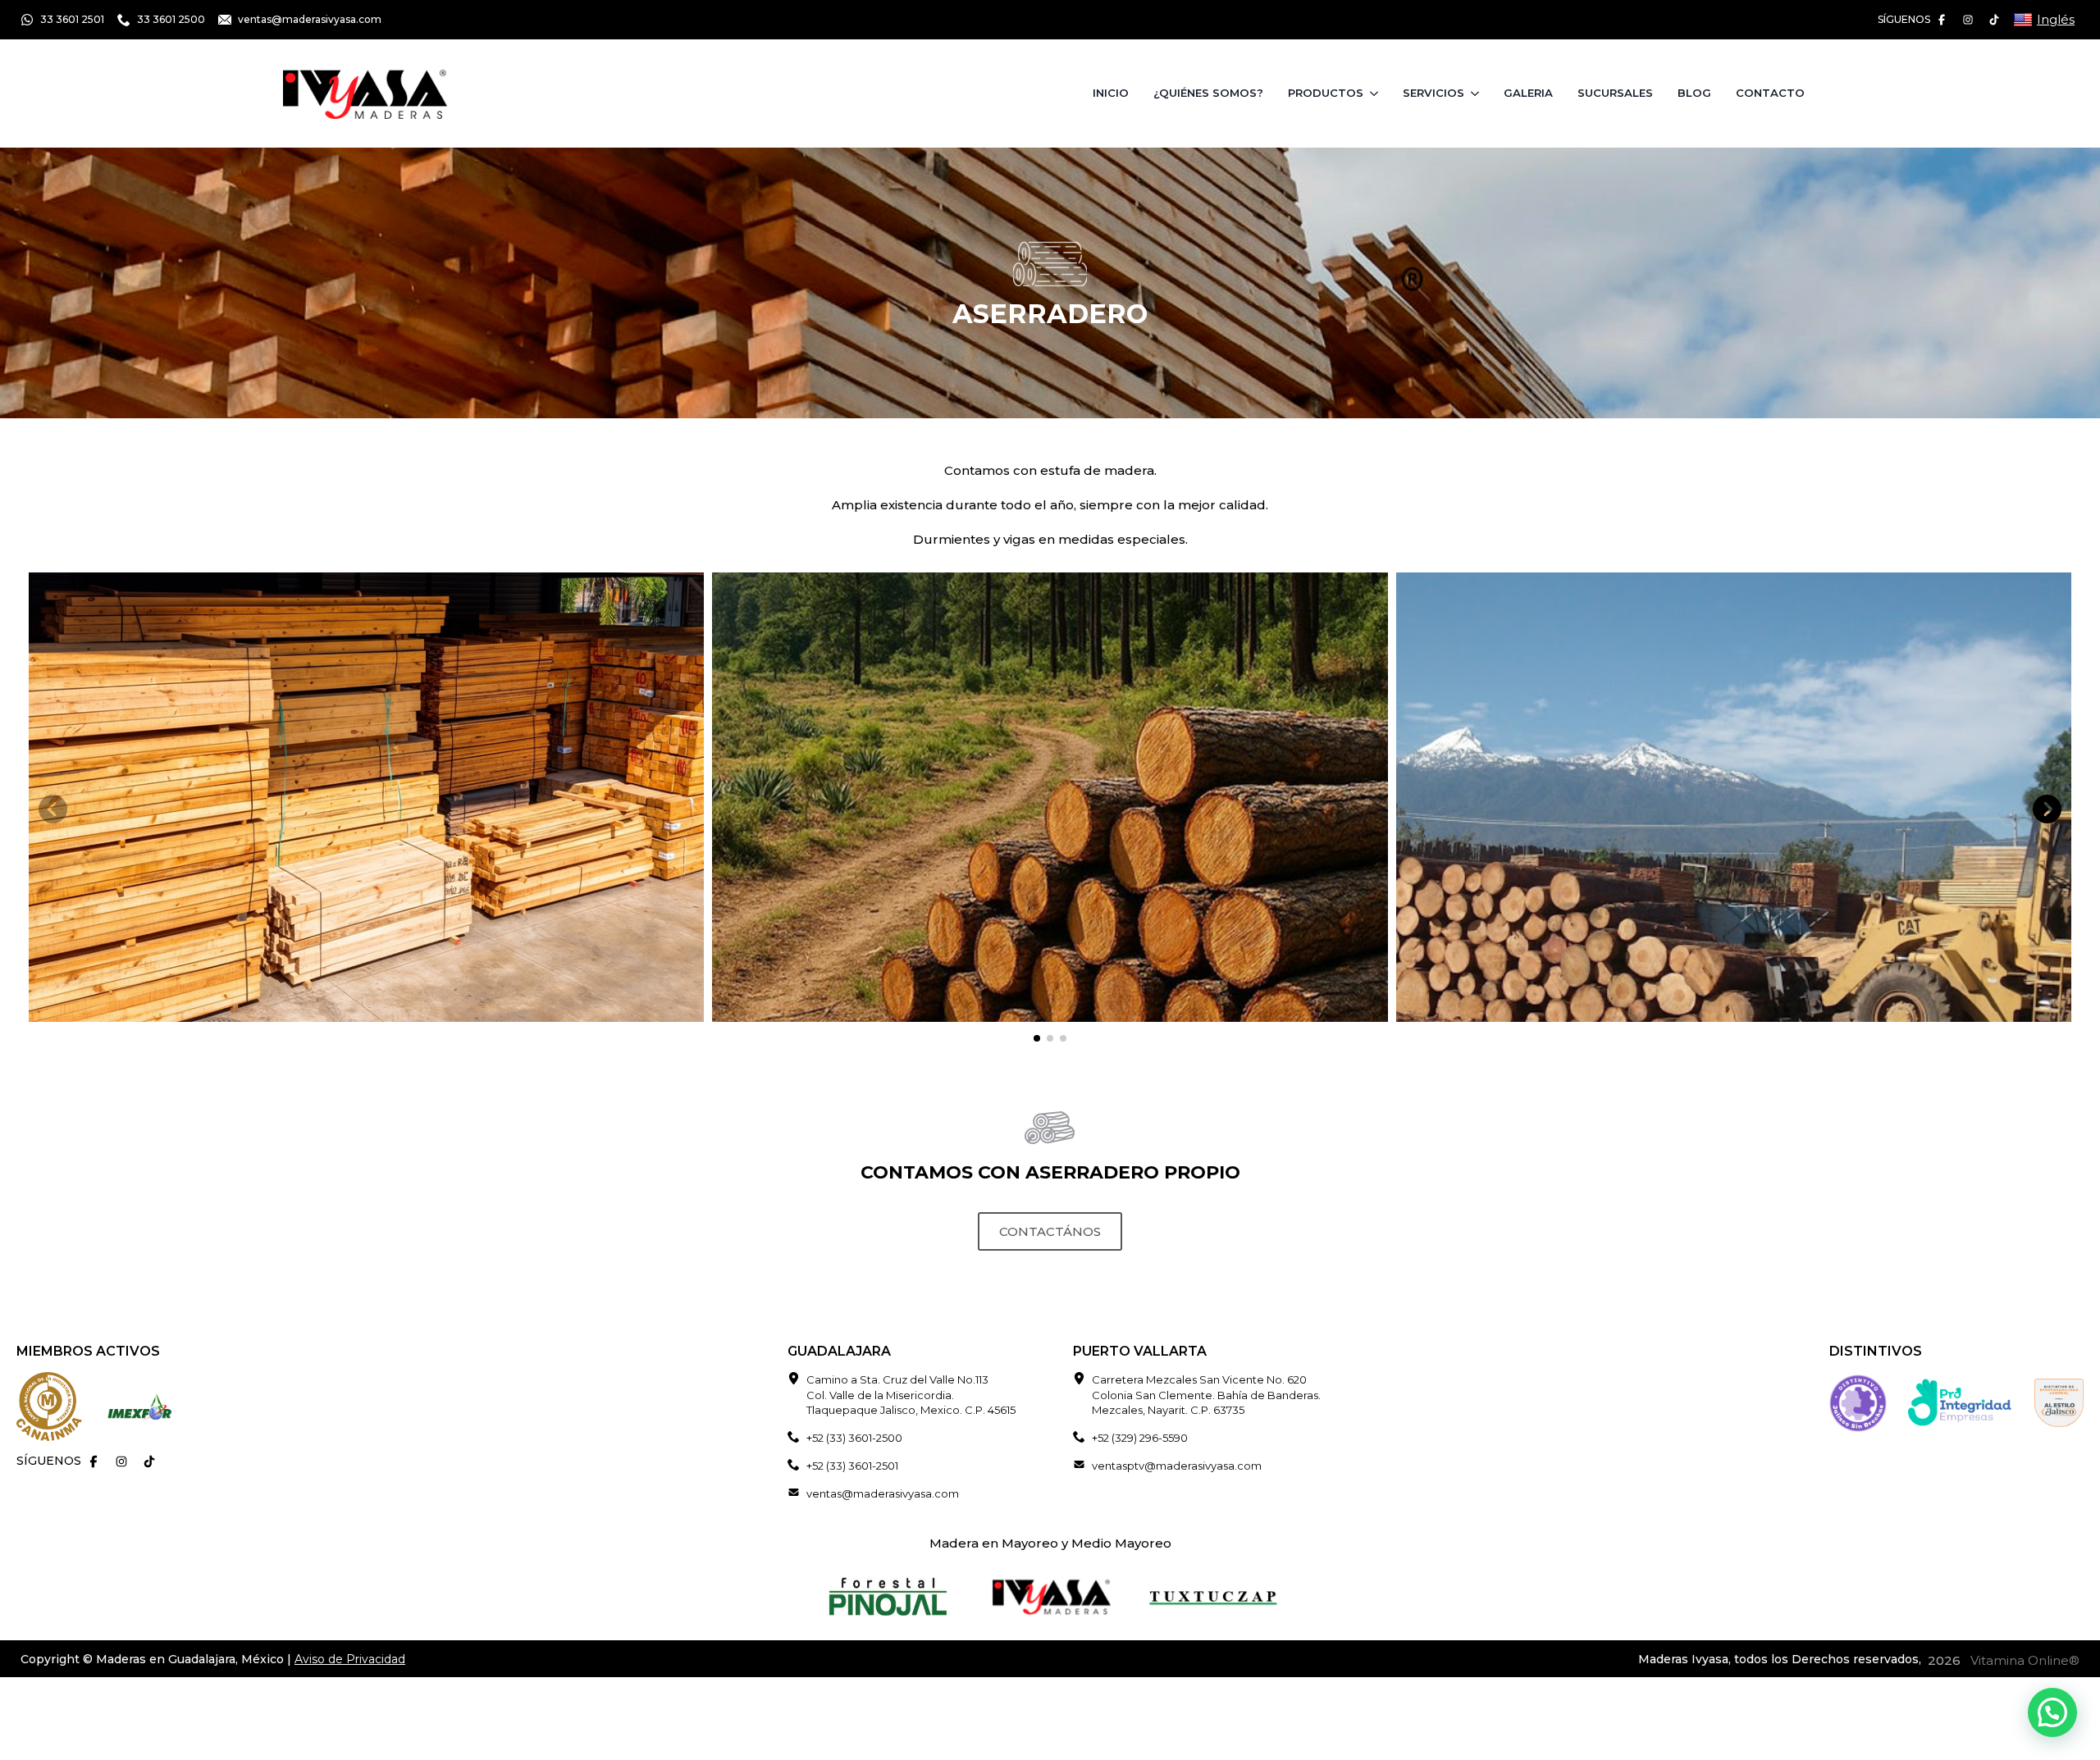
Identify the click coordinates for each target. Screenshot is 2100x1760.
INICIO (1111, 93)
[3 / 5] (1734, 798)
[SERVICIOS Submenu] (1478, 93)
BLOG (1694, 93)
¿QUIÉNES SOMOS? (1208, 93)
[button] (2047, 809)
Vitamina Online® (2023, 1660)
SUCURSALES (1615, 93)
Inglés (2056, 19)
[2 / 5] (1050, 798)
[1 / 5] (366, 798)
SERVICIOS (1433, 93)
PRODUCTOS (1326, 93)
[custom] (1942, 20)
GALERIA (1528, 93)
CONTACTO (1770, 93)
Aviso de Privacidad (350, 1659)
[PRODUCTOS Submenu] (1377, 93)
